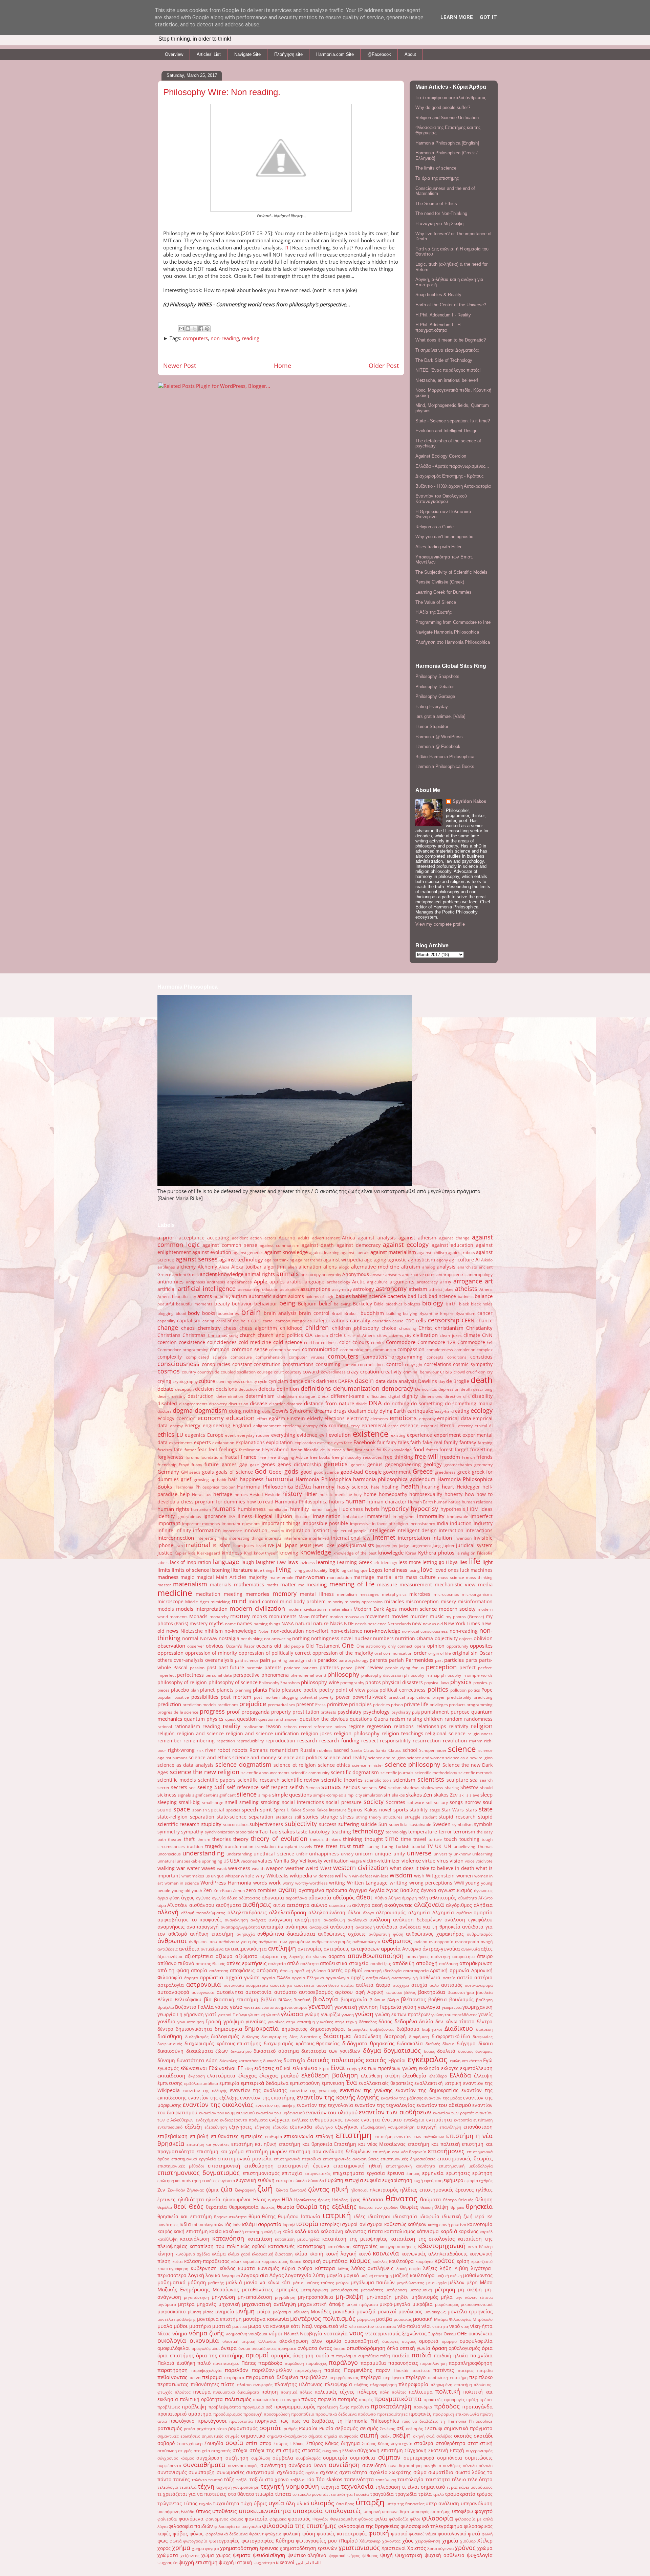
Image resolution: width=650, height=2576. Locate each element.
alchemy (186, 1267)
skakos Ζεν (446, 1795)
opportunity (457, 1646)
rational (165, 1727)
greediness (445, 1472)
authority (222, 1296)
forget (461, 1450)
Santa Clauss (388, 1750)
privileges (439, 1705)
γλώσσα (292, 2014)
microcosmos (446, 1594)
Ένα (351, 2083)
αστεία (449, 1978)
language (226, 1562)
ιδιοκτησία (405, 2217)
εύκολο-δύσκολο (309, 2181)
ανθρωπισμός (480, 1934)
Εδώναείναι (222, 2068)
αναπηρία (272, 1927)
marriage (364, 1577)
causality (360, 1320)
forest (446, 1450)
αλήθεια (483, 1905)
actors (270, 1238)
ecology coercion (177, 1418)
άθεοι (364, 1897)
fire (350, 1450)
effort (262, 1419)
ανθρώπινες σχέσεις (342, 1934)
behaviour (266, 1304)
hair (233, 1479)
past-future (231, 1668)
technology (368, 1831)
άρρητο (191, 1978)
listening (220, 1570)
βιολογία (325, 1999)
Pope (487, 1690)
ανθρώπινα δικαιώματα (286, 1934)
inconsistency (422, 1524)
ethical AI (484, 1426)
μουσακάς (403, 2319)
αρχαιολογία (337, 1978)
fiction (297, 1450)
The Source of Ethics (436, 204)
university (443, 1854)
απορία (199, 1970)
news (172, 1631)
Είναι (338, 2068)
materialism (190, 1584)
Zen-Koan (223, 1890)
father (190, 1450)
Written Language (367, 1883)
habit (222, 1480)
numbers (383, 1638)
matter (288, 1584)
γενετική (321, 2006)
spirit (266, 1809)
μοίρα (264, 2312)
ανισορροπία (441, 1942)
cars (256, 1321)
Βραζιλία (166, 2007)
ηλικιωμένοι (237, 2200)
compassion (411, 1349)
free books (320, 1457)
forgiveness (170, 1457)
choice (389, 1328)
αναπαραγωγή (203, 1927)
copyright (414, 1364)
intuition (442, 1538)
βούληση (484, 2000)
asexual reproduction (258, 1289)
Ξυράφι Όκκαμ (442, 2334)
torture (435, 1839)
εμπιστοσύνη (305, 2083)
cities (382, 1335)
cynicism (278, 1381)
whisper (232, 1876)
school (410, 1750)
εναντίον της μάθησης (402, 2098)
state (486, 1809)
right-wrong (181, 1750)
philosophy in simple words (467, 1675)
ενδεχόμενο (207, 2120)
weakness (239, 1868)
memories (257, 1594)
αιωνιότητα (340, 1905)
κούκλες (380, 2261)
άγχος (188, 1898)
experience (419, 1435)
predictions (228, 1705)
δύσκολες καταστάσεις (241, 2061)
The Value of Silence (436, 602)
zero (251, 1890)
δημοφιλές (358, 2029)
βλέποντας (413, 1999)
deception (184, 1389)
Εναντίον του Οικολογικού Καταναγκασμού (441, 499)
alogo (344, 1267)
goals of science (234, 1472)
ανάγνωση (280, 1920)
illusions (303, 1516)
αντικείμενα (212, 1949)
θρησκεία (479, 2206)
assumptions (315, 1289)
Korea (411, 1553)
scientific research (259, 1780)
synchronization (220, 1832)
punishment (435, 1712)
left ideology (385, 1562)
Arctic (359, 1282)
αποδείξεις (381, 1964)
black (464, 1304)
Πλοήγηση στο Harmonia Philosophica (453, 642)
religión (166, 1734)
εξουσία (280, 2127)
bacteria (397, 1296)
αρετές (335, 1970)
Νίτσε (164, 2334)
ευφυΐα (373, 2180)
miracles (394, 1601)
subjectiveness (266, 1824)
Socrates (396, 1802)
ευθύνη (266, 2180)
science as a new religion (469, 1758)
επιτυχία (292, 2173)
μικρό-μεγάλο (395, 2304)
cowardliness (333, 1372)
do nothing (397, 1404)
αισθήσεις (257, 1905)
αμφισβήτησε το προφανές (190, 1920)
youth (197, 1890)
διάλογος (251, 2037)
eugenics (195, 1435)
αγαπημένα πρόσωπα (323, 1890)
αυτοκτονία (258, 1992)
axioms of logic (320, 1296)
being (287, 1303)
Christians (169, 1335)
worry (288, 1883)
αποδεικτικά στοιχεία (344, 1963)
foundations (212, 1457)
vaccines (249, 1861)
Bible (379, 1304)
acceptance (192, 1238)
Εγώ (488, 2060)
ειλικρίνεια (305, 2068)
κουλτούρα (401, 2261)
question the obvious (324, 1719)
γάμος (222, 2007)
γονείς (485, 2014)
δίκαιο (485, 2044)
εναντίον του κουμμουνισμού (227, 2113)
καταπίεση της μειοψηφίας (355, 2239)
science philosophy (413, 1764)
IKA (232, 1516)
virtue (429, 1861)
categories (302, 1321)
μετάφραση (396, 2290)
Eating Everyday (432, 707)
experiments (181, 1443)
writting (398, 1883)
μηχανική (229, 2304)
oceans (264, 1646)
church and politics (280, 1335)
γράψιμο (234, 2021)
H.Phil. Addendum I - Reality (443, 315)
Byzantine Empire (437, 1313)
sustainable (420, 1824)
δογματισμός (402, 2050)
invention (463, 1538)
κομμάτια (251, 2261)
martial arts (390, 1577)
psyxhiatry (401, 1712)
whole (247, 1876)
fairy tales (397, 1443)
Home (283, 366)
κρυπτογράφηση (173, 2269)
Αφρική (375, 1992)
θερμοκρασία (244, 2207)
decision (204, 1389)
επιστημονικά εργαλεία (193, 2159)
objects (466, 1639)
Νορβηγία (311, 2334)
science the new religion (205, 1772)
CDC (410, 1321)
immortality (431, 1516)
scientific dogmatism (355, 1772)
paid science (247, 1660)
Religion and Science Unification (447, 118)
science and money (254, 1758)
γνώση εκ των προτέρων (403, 2014)
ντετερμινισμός (383, 2334)
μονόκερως (435, 2312)
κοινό (365, 2254)
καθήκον (417, 2224)
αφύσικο (394, 1992)
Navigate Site (247, 54)
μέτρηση (445, 2289)
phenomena (275, 1675)
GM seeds (191, 1472)
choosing (408, 1328)
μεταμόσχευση (344, 2290)
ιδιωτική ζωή (457, 2217)
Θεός (196, 2206)
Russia (308, 1750)
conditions (457, 1357)
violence (411, 1861)
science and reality (345, 1758)
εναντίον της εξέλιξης (213, 2098)
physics (461, 1682)
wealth (258, 1868)
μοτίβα (384, 2319)
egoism (277, 1418)
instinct (321, 1531)
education (240, 1418)
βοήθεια (438, 2000)
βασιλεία (484, 1992)
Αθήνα (381, 1898)
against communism (279, 1245)
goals (208, 1472)
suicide (369, 1824)
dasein (364, 1381)
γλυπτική (257, 2015)
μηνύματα (167, 2304)
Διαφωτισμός (170, 2044)
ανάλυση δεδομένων (417, 1920)
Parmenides (419, 1660)
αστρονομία (203, 1984)
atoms (205, 1296)
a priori (167, 1237)
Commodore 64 (475, 1342)
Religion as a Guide (435, 527)
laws (293, 1562)
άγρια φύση (168, 1898)
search (486, 1780)
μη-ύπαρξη (379, 2297)
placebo (180, 1690)
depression (449, 1389)
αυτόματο (285, 1992)
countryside (208, 1372)
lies (463, 1562)
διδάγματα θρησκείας (368, 2043)
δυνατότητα (190, 2061)
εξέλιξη (193, 2127)
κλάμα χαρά (239, 2254)
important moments (201, 1524)
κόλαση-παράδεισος (207, 2261)
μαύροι (342, 2283)
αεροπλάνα (296, 1898)
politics (438, 1689)
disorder (277, 1404)
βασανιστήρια (461, 1992)
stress (347, 1817)
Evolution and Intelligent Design (446, 431)
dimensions (431, 1396)
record (305, 1727)
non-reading (225, 338)
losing (414, 1570)
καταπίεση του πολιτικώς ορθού (228, 2246)
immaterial (378, 1516)
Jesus (306, 1545)
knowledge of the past (355, 1553)
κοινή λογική (341, 2253)
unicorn (364, 1854)
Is (214, 1545)
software (416, 1802)
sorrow (473, 1802)
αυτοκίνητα (230, 1992)
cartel (268, 1321)
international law (351, 1538)
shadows (411, 1788)
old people (294, 1646)
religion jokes (316, 1734)
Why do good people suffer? (443, 107)
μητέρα (186, 2304)
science (462, 1749)
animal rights (260, 1274)
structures (393, 1817)
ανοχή (487, 1942)
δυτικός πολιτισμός (335, 2060)
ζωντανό (298, 2190)
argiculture (377, 1282)
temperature (423, 1832)
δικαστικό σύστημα (276, 2051)
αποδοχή (427, 1963)
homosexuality (426, 1494)
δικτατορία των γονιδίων (331, 2051)
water (193, 1868)
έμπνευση (333, 2083)
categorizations (331, 1321)
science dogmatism (243, 1764)
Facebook (365, 1442)
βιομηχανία (354, 2000)
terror (445, 1832)
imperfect (482, 1516)
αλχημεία (419, 1913)
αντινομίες (310, 1949)
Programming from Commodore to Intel (453, 622)
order (420, 1653)
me (301, 1585)
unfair (302, 1854)
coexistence (192, 1342)
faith (416, 1442)
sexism (395, 1788)
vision (457, 1861)
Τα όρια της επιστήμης (437, 178)
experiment (447, 1435)
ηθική (340, 2189)
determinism (260, 1396)
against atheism (417, 1237)
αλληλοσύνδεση (327, 1913)
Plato (274, 1690)
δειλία (426, 2022)
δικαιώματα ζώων (207, 2051)
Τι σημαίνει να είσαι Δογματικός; (447, 350)
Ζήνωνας (195, 2190)
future (212, 1465)
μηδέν (402, 2297)
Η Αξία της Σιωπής (434, 612)
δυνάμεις (484, 2051)
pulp (416, 1712)
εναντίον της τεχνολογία (325, 2105)
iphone (165, 1545)
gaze (254, 1465)
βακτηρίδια (431, 1992)
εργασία (376, 2173)
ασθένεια (430, 1978)
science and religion (387, 1758)
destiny (179, 1396)
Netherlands (399, 1624)
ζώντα (282, 2190)
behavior (242, 1304)
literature (242, 1570)
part (439, 1660)
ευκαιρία (284, 2181)
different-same (348, 1396)
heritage (223, 1494)
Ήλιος (259, 2200)
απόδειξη (403, 1963)
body (194, 1313)
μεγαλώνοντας (410, 2283)
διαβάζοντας (382, 2029)
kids (192, 1553)
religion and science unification (262, 1734)
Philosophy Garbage (435, 696)
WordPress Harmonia (226, 1883)
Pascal (180, 1668)
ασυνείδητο (281, 1985)
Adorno (287, 1238)
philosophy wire (320, 1682)
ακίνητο (361, 1905)
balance (484, 1296)
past (211, 1667)
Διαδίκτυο (459, 2028)
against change (454, 1238)
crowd (459, 1372)
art (489, 1281)
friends (484, 1457)
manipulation (339, 1577)
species (233, 1810)
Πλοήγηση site (288, 54)
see (192, 1788)
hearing (431, 1487)
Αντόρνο (412, 1949)
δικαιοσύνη (170, 2051)
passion (197, 1668)
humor (317, 1509)
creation (370, 1371)
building (394, 1313)
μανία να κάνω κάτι (268, 2283)
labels (163, 1562)
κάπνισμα (428, 2231)
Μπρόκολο (483, 2319)
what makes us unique (203, 1876)
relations (404, 1726)
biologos (412, 1304)
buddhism (372, 1313)
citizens (396, 1335)
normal (190, 1638)
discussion (238, 1404)
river (210, 1750)
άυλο (434, 1985)
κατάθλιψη (167, 2239)
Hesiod (256, 1494)
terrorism (464, 1831)
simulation (373, 1795)
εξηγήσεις (241, 2127)
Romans (259, 1750)
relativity (458, 1726)
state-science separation (245, 1817)
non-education (287, 1631)
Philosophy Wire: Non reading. (222, 92)
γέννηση (368, 2007)
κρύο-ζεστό (482, 2261)
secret (163, 1788)
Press (320, 1705)
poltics (474, 1690)
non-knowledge (382, 1631)
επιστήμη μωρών (266, 2151)
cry (490, 1372)
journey (383, 1546)
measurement (416, 1584)
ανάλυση (380, 1919)
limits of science (190, 1570)
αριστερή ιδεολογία (383, 1971)
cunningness (228, 1381)
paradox (327, 1660)
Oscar (486, 1653)
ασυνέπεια (304, 1985)
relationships (431, 1726)
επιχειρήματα (348, 2173)
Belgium (307, 1304)
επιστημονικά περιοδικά (297, 2159)
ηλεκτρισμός (384, 2190)
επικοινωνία (299, 2136)
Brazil (337, 1313)
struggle (413, 1817)
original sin (465, 1653)
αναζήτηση (308, 1920)
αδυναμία (273, 1898)
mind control (263, 1602)
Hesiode (273, 1494)
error (393, 1426)
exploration (305, 1443)
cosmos (169, 1371)
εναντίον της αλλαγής (205, 2090)
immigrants (404, 1516)
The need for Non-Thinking (441, 213)
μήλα (447, 2297)
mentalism (347, 1594)
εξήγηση (262, 2127)
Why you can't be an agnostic (444, 537)
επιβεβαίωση (172, 2136)
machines (482, 1570)
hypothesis (453, 1509)
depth (466, 1389)
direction (453, 1396)
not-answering (278, 1639)
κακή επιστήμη (191, 2231)
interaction (451, 1531)
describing (483, 1389)
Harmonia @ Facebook (438, 746)
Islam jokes (243, 1546)
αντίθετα (189, 1948)
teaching (341, 1832)
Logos (376, 1570)
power (343, 1697)
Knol (248, 1553)
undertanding (239, 1854)
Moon (304, 1617)
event (230, 1435)
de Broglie (458, 1381)
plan (195, 1690)
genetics (336, 1464)
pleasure (292, 1690)
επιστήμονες (446, 2151)
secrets (179, 1787)
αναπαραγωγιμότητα (240, 1927)
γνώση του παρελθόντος (454, 2015)
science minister (368, 1765)
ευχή (418, 2181)
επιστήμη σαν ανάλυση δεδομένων (330, 2152)
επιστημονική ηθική (358, 2166)
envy (355, 1426)
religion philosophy (357, 1733)
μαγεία (334, 2275)
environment (334, 1426)
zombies (267, 1890)
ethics (166, 1434)
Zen (208, 1890)
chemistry (209, 1328)
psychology (376, 1712)
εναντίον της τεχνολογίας (385, 2105)
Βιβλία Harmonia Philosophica (445, 757)
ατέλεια (365, 1985)
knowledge (316, 1552)
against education (453, 1245)
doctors (165, 1411)
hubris (337, 1502)
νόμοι (276, 2333)
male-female (281, 1577)
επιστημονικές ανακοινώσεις (351, 2159)
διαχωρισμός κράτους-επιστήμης (223, 2044)
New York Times (462, 1624)
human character (387, 1502)
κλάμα (219, 2254)
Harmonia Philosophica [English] (447, 143)
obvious (215, 1646)
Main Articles (231, 1577)
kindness (232, 1553)
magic (187, 1577)
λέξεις (430, 2268)
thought (374, 1839)
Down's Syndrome (292, 1411)
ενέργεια (279, 2119)
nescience (377, 1624)
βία (208, 1999)
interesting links (212, 1538)
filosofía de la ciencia (324, 1450)
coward (311, 1372)
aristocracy (427, 1282)
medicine (175, 1593)
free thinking (398, 1457)
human (355, 1501)
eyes (339, 1443)
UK (438, 1846)
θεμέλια (165, 2207)
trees (332, 1846)
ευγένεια (227, 2181)
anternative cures (419, 1274)
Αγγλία (377, 1890)
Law (281, 1562)
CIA (309, 1335)
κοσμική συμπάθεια (325, 2261)
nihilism (214, 1631)
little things (264, 1570)
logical (347, 1570)
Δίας (294, 2037)
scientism (404, 1780)
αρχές (357, 1978)
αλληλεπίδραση (288, 1912)
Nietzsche (192, 1631)
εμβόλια (192, 2083)
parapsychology (353, 1660)
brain (251, 1312)
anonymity (331, 1274)
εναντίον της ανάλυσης (258, 2090)
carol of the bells (233, 1321)
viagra (356, 1861)
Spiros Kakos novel (370, 1810)
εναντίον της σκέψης (276, 2105)
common (220, 1349)
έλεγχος (247, 2075)
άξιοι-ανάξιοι (170, 1956)
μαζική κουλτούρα (414, 2275)
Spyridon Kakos (469, 801)
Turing (387, 1846)
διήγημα (466, 2044)
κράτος (445, 2261)
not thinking (252, 1639)
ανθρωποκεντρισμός (331, 1942)
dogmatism (211, 1410)
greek (464, 1472)
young (472, 1883)
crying (164, 1381)
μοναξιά (366, 2311)
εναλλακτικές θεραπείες (386, 2083)
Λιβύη (461, 2268)
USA (235, 1861)
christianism (449, 1328)
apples (277, 1282)
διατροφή (395, 2036)
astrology (363, 1289)
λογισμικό (231, 2276)
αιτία (279, 1905)
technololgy (396, 1832)
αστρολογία (171, 1985)
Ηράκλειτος (305, 2200)
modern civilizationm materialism (320, 1609)
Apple (261, 1281)
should (486, 1788)
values (265, 1861)
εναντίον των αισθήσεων (395, 2112)
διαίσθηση (170, 2036)
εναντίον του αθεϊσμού (444, 2105)
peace (347, 1668)
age (368, 1260)
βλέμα (393, 2000)
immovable (458, 1516)
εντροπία (463, 2120)
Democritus (426, 1389)
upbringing (212, 1861)
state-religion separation (186, 1817)
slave (474, 1795)
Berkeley (362, 1304)
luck (465, 1570)
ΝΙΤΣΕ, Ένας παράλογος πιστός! (448, 370)
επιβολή (199, 2136)
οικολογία (172, 2340)
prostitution (306, 1712)
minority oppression (364, 1602)
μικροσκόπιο (171, 2312)
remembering (199, 1741)
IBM (474, 1509)
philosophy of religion (182, 1682)
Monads (198, 1616)
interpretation (414, 1538)
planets (225, 1690)
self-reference (243, 1787)
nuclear (363, 1638)
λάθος (343, 2269)
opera (420, 1646)
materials (221, 1585)
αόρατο (337, 1956)
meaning (317, 1584)
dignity (410, 1396)
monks (260, 1616)
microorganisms (477, 1594)
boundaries (228, 1313)
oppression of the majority (343, 1653)
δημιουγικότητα (194, 2029)
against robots (461, 1252)
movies (400, 1616)
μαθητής (216, 2283)
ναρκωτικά (326, 2326)
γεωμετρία (452, 2007)
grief (186, 1479)
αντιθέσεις (168, 1949)
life (474, 1561)
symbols (483, 1824)
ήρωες (324, 2200)
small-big (189, 1802)
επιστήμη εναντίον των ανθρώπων (409, 2137)
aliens (330, 1267)
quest (230, 1719)
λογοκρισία (254, 2275)
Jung (437, 1546)
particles (454, 1660)
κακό (228, 2231)
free (262, 1457)
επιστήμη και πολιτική (434, 2144)
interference (295, 1538)
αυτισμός (452, 1985)
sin (387, 1795)
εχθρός (486, 2181)
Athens (486, 1289)
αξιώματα (246, 1956)
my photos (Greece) (465, 1617)
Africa (349, 1238)
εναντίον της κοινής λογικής (338, 2097)
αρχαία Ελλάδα (276, 1978)
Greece (423, 1471)
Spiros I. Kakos (288, 1810)
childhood (291, 1328)
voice (470, 1861)
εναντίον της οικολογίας (218, 2105)
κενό (473, 2247)
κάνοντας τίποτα (364, 2231)
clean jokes (451, 1335)
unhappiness (324, 1854)
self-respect (274, 1787)
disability (482, 1396)
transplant (288, 1846)
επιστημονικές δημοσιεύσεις (408, 2159)
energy (192, 1425)
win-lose (381, 1876)
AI (478, 1259)
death (482, 1380)
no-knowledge (240, 1631)
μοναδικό (344, 2312)
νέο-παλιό (409, 2326)
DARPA (346, 1381)
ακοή (377, 1905)
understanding (203, 1853)
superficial (399, 1824)
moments (179, 1617)
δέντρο (165, 2029)
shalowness (432, 1788)
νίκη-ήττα (481, 2326)
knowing (289, 1553)
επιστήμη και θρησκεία (305, 2144)
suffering (349, 1824)
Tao (263, 1832)
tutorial (418, 1846)
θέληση (484, 2199)
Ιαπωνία (311, 2216)
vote (489, 1861)
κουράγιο (424, 2261)
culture (207, 1381)
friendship (167, 1465)
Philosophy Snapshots (437, 676)
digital (394, 1396)
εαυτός (376, 2060)
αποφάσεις (242, 1970)
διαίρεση (484, 2029)
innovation (255, 1531)
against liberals (355, 1252)
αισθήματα (229, 1905)
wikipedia (301, 1875)
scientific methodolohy (436, 1773)
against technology (241, 1259)
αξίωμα (224, 1956)
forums (192, 1457)
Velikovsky (311, 1861)
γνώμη (312, 2014)
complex (485, 1350)
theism (204, 1839)
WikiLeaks (277, 1876)
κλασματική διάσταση (272, 2254)
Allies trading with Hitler (438, 547)
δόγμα (372, 2050)
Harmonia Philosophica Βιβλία (274, 1487)
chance (484, 1321)
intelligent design (417, 1531)
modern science (418, 1609)
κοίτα (177, 2261)
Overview (174, 54)
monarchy (219, 1617)
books (209, 1313)
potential (309, 1697)
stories (311, 1817)
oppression (170, 1653)
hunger (331, 1509)
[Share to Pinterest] (207, 329)
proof (233, 1712)
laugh (248, 1562)
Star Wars (453, 1810)
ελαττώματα (221, 2076)
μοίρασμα (282, 2312)
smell (231, 1802)
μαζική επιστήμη (376, 2276)
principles (360, 1704)
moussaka (354, 1617)
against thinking (279, 1260)
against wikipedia (343, 1260)
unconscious (169, 1854)
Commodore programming (183, 1350)
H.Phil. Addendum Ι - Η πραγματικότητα (438, 327)
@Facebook (379, 54)
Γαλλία (206, 2007)
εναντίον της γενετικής (313, 2090)
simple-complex (328, 1795)
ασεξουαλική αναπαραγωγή (392, 1978)
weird (312, 1868)
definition (288, 1389)
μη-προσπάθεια (316, 2297)
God (261, 1471)
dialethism (287, 1396)
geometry (483, 1465)
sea (474, 1780)
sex (382, 1787)
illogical (264, 1516)
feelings (228, 1449)
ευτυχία (354, 2180)
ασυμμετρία (257, 1985)
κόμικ (236, 2261)
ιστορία (307, 2224)
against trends (309, 1260)
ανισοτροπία (467, 1942)
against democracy (359, 1245)
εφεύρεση (433, 2181)
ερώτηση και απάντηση (179, 2181)
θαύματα (430, 2199)
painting (279, 1660)
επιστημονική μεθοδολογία (466, 2166)
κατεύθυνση (339, 2247)
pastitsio (254, 1668)
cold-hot (312, 1342)
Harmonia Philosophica (323, 1479)
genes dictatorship (299, 1465)
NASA (288, 1624)
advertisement (326, 1238)
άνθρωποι (172, 1941)
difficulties (377, 1396)
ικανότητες (168, 2225)
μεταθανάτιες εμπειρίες (270, 2290)
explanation (223, 1443)
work (275, 1883)
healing (390, 1487)
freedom (450, 1457)
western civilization (361, 1868)
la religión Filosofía (475, 1553)
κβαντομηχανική (442, 2246)
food (419, 1449)
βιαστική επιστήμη (236, 2000)
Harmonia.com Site (335, 54)
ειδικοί (283, 2068)
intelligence (382, 1530)
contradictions (371, 1364)
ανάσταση (342, 1927)
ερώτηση (482, 2173)
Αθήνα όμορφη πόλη (408, 1898)
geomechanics (458, 1465)
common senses (285, 1350)
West (326, 1868)
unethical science (274, 1854)
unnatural (167, 1861)
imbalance (353, 1516)
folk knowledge (397, 1450)
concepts (435, 1357)
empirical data (454, 1418)
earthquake (420, 1411)
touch (451, 1839)
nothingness (325, 1638)
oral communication (393, 1653)
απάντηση (440, 1956)
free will (426, 1456)
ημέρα (274, 2200)
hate (375, 1487)
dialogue (307, 1396)
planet (207, 1690)
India (442, 1523)
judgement (421, 1546)
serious (352, 1787)
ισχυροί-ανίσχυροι (362, 2224)
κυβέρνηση (204, 2268)
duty (373, 1411)
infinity (183, 1531)
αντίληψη (282, 1948)
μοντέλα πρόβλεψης (177, 2319)
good (306, 1472)
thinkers (333, 1839)
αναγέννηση (236, 1920)
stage (435, 1810)
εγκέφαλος (428, 2059)
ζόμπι (212, 2190)
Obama (425, 1638)
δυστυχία (294, 2060)
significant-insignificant (214, 1795)
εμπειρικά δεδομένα (265, 2083)
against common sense (230, 1245)
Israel (261, 1546)
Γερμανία (390, 2007)
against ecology (406, 1245)
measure (387, 1585)
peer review (369, 1667)
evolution (340, 1435)
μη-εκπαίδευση (255, 2297)
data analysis (402, 1381)
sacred (341, 1750)
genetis (358, 1465)
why (260, 1876)
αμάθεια (464, 1913)
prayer (439, 1697)
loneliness (396, 1570)
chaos (188, 1328)
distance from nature (329, 1403)
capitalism (189, 1321)
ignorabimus (189, 1516)
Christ (425, 1328)
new (417, 1624)
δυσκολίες (273, 2061)
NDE (349, 1624)
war (181, 1868)
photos (373, 1682)
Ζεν (161, 2190)
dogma (183, 1410)
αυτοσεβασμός (316, 1992)
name (231, 1624)
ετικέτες (210, 2181)
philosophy (343, 1674)
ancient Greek (186, 1274)
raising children (425, 1719)
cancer (485, 1313)
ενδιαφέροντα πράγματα (244, 2120)
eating (462, 1411)
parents (378, 1660)
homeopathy (393, 1494)
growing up (204, 1480)
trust (345, 1846)
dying (386, 1411)
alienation (310, 1267)
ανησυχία (246, 1934)
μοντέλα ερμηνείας (470, 2311)
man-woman (310, 1577)
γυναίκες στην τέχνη (337, 2022)
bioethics (394, 1304)
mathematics (249, 1584)
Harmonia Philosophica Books (445, 766)
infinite (165, 1531)
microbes (420, 1594)
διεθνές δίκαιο (440, 2044)
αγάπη (287, 1890)
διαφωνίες (483, 2037)
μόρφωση (366, 2319)
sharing (452, 1788)
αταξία (347, 1985)
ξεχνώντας (414, 2334)
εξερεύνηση (216, 2127)
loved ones (447, 1570)
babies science (369, 1296)
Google (373, 1472)
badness (466, 1296)
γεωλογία (429, 2007)
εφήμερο (453, 2180)
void (480, 1861)
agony (442, 1260)
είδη (249, 2068)
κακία (215, 2231)
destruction (201, 1396)
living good (303, 1570)
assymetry (342, 1289)
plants (260, 1690)
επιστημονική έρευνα (304, 2166)
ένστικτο (392, 2120)
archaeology (338, 1282)
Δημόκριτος (295, 2029)
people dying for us (405, 1668)
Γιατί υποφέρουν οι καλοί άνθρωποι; (451, 98)
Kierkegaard (209, 1553)
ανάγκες (258, 1920)
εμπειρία (229, 2083)
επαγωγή (427, 2127)
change (168, 1327)
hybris (372, 1509)
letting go (433, 1562)
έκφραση (197, 2076)
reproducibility (250, 1741)
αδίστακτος (249, 1898)
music (437, 1616)
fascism (165, 1450)
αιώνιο (319, 1905)
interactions (479, 1531)
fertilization (250, 1450)
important (169, 1523)
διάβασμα (408, 2029)
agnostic (397, 1260)
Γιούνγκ (240, 2015)
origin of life (440, 1653)
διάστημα (337, 2036)
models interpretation (202, 1609)
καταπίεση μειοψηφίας (297, 2239)
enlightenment (267, 1426)
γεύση (409, 2007)
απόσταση (219, 1971)
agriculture (461, 1260)
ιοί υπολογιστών (208, 2225)
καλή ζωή (272, 2232)
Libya (452, 1562)
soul (488, 1802)
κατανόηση (228, 2238)
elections (334, 1418)
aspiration (289, 1289)
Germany (168, 1472)
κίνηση (165, 2254)
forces (432, 1450)
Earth (400, 1411)
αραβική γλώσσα (310, 1971)
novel (347, 1638)
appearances (240, 1282)
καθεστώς (395, 2224)
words (260, 1883)
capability (166, 1321)
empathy (427, 1419)
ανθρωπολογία (366, 1942)
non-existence (346, 1631)
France (248, 1457)
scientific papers (217, 1780)
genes (268, 1464)
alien (292, 1267)
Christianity (479, 1328)
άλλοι (354, 1913)
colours (361, 1342)
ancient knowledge (222, 1274)
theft (189, 1839)
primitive (337, 1704)
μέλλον (456, 2283)
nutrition (405, 1638)
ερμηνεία (433, 2173)
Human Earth (420, 1502)
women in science (182, 1883)
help (185, 1494)
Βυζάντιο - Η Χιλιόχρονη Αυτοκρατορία (453, 486)
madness (168, 1577)
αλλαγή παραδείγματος (203, 1913)
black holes (482, 1304)
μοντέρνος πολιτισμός (323, 2318)
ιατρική (337, 2215)
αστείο (465, 1978)
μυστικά (222, 2326)
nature (321, 1623)
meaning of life (352, 1584)
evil (323, 1435)
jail (279, 1545)
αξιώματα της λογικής (282, 1956)
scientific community (310, 1773)
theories (222, 1839)
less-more (410, 1562)
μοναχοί (387, 2312)
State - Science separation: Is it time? (453, 421)
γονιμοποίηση (191, 2022)
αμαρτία (483, 1913)
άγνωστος (483, 1890)
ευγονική (246, 2180)
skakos (398, 1795)
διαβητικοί (432, 2029)
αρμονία (459, 1970)
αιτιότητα (298, 1905)
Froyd (184, 1465)
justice (165, 1553)
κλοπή (316, 2254)
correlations (438, 1364)
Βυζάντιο (186, 2007)
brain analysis (280, 1313)
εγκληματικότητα (466, 2061)
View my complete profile (440, 924)
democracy (397, 1388)
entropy (310, 1426)
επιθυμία (274, 2137)
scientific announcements (266, 1773)
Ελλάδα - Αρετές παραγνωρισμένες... (452, 466)
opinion (436, 1646)
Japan (291, 1545)
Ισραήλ (289, 2225)
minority (335, 1602)
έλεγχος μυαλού (279, 2075)
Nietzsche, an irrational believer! (447, 380)
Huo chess (351, 1509)
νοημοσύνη (236, 2334)
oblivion (483, 1638)
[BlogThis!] (188, 329)
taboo (241, 1832)
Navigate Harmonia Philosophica (447, 632)
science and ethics (210, 1758)
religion (482, 1726)
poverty (326, 1697)
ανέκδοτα (387, 1927)
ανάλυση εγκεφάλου (469, 1920)
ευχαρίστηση (397, 2180)
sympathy (192, 1832)
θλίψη (441, 2207)
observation (171, 1646)
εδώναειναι (194, 2068)
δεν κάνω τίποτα (455, 2022)
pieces (164, 1690)
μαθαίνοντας (478, 2275)
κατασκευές (281, 2246)
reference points (330, 1727)
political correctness (403, 1690)
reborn (290, 1727)
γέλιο (236, 2007)
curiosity (249, 1381)
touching (469, 1839)
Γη (180, 2014)
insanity (277, 1531)
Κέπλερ (486, 2247)
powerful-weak (369, 1697)
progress (212, 1711)
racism (397, 1719)
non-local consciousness (425, 1631)
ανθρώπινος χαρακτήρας (435, 1934)
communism (384, 1350)
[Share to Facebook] (201, 329)
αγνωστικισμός (455, 1890)
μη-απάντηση (196, 2297)
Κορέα (296, 2261)
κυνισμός (268, 2268)
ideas (486, 1509)
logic (334, 1570)
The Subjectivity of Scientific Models (451, 572)
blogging (166, 1313)
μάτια (298, 2283)
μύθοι (181, 2326)
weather (295, 1868)
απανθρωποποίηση (376, 1956)
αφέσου (344, 1992)
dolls (266, 1411)
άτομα (383, 1985)
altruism (411, 1267)
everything (283, 1435)
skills (464, 1795)
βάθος (410, 1992)
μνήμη (245, 2311)
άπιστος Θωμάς (210, 1964)
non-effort (317, 1631)
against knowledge (286, 1252)
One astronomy (371, 1646)
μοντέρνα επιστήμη (219, 2319)
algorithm (275, 1267)
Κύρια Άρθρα (297, 2268)
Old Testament (323, 1646)
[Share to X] (194, 329)
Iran (179, 1546)
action (256, 1238)
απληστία (277, 1964)
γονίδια (166, 2021)
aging (380, 1260)
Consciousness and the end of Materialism (445, 191)
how (470, 1494)
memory (285, 1593)
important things (281, 1523)
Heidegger (468, 1487)
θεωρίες (409, 2207)
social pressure (344, 1802)
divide (361, 1404)
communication (320, 1349)
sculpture (457, 1780)
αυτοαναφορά (173, 1992)
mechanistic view (455, 1584)
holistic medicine (336, 1494)
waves (208, 1868)
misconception (422, 1602)
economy (211, 1418)
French (469, 1457)
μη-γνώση (223, 2297)
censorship (444, 1320)
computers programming (393, 1357)
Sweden (442, 1824)
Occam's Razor (240, 1646)
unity (399, 1854)
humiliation (278, 1509)
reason (273, 1726)
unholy (347, 1854)
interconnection (176, 1538)
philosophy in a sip (422, 1675)
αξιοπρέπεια (199, 1956)
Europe (215, 1435)
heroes (241, 1494)
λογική (196, 2275)
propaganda (255, 1712)
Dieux (323, 1396)
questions (361, 1719)
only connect (400, 1646)
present (305, 1704)
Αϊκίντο (485, 1898)
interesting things (246, 1538)
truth (359, 1846)
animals (288, 1274)
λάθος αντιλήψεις (372, 2268)
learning (326, 1562)
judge (404, 1546)
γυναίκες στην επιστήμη (291, 2022)
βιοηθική (302, 2000)
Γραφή (213, 2021)
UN (448, 1846)
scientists (431, 1779)
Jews (318, 1545)
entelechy (292, 1426)
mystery (199, 1624)
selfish (297, 1787)
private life (416, 1704)
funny (197, 1465)
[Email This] (181, 329)
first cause (365, 1450)
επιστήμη (354, 2135)
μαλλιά (234, 2283)
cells (421, 1320)
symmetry (169, 1832)
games (229, 1465)
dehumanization (356, 1388)
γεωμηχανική (478, 2007)
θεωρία (286, 2207)
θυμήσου (288, 2217)
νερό (454, 2326)
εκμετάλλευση (476, 2068)
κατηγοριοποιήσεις (398, 2247)
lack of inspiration (191, 1562)
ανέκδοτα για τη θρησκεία (430, 1927)
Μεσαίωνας (226, 2290)
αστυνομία (234, 1985)
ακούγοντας (398, 1905)
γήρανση (194, 2014)
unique (383, 1854)
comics (378, 1342)
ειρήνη (353, 2068)
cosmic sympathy (473, 1364)
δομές (429, 2051)
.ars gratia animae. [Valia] (440, 716)
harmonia (279, 1479)
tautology (319, 1832)
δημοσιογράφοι (328, 2029)
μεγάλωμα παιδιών (373, 2283)
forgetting (481, 1450)
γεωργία (167, 2014)
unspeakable (189, 1861)
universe (419, 1853)
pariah (396, 1660)
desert (164, 1396)
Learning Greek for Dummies (443, 592)
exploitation (279, 1443)
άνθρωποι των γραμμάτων (284, 1942)
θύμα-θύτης (262, 2217)
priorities (382, 1705)
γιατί (211, 2014)
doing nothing (245, 1411)
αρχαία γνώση (243, 1977)
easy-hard (444, 1411)
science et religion (295, 1765)
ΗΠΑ (287, 2199)
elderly (315, 1418)
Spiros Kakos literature (325, 1810)
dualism (357, 1411)
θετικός (268, 2207)
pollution (458, 1690)
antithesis (216, 1282)
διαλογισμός (225, 2036)
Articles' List (209, 54)
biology (433, 1303)
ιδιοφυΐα (429, 2217)
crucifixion (476, 1372)
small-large (213, 1802)
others (165, 1660)
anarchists (467, 1267)
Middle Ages (197, 1602)
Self (220, 1787)
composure (241, 1357)
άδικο (232, 1898)
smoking (270, 1802)
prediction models (199, 1705)
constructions (298, 1364)
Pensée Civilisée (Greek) (440, 582)
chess (230, 1328)
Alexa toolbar (246, 1267)
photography (352, 1683)
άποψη (286, 1971)
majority (258, 1577)
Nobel (264, 1631)
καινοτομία (480, 2224)
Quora (381, 1719)
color (345, 1342)
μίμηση (194, 2312)
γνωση (348, 2015)
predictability (459, 1697)
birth (451, 1304)
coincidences (222, 1342)
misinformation (475, 1602)
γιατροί (225, 2015)
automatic (260, 1296)
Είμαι (324, 2068)
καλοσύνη (332, 2231)
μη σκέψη (470, 2290)
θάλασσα (373, 2200)
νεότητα (440, 2326)
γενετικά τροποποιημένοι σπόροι (276, 2007)
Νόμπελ (291, 2334)
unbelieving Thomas (473, 1846)
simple (265, 1795)
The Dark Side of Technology (444, 360)
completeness (440, 1350)
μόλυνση (301, 2312)
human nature (447, 1502)
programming (480, 1705)
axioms (296, 1296)
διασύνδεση (368, 2036)
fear (202, 1449)
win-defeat (362, 1876)
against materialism (393, 1252)
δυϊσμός (466, 2051)
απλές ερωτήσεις (246, 1963)
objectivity (446, 1638)
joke (330, 1545)
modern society (457, 1609)
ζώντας (319, 2189)
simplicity (353, 1795)
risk (200, 1750)
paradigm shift (302, 1660)
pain (265, 1660)
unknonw (462, 1854)
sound (165, 1810)
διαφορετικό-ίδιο (451, 2036)
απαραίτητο (463, 1956)
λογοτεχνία (298, 2275)
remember (169, 1741)
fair (381, 1443)
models (166, 1609)
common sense (250, 1349)
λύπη (319, 2275)
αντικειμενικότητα (246, 1949)
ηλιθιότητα (191, 2199)
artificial (167, 1289)
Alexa (224, 1267)
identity (166, 1516)
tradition (195, 1846)
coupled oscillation (238, 1372)
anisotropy (311, 1274)
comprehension (270, 1357)
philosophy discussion (382, 1675)
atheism (418, 1289)
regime (356, 1726)
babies (343, 1296)
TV (430, 1846)
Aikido (487, 1260)
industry (483, 1523)
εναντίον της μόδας (443, 2098)
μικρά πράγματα (362, 2304)
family (451, 1443)
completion (465, 1350)
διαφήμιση (419, 2037)
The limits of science (436, 168)
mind (239, 1601)
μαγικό (351, 2275)
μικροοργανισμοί (477, 2304)
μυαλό (165, 2326)
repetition (226, 1741)
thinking (352, 1839)
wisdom (401, 1875)
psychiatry (350, 1712)
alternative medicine (375, 1267)
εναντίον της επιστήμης (268, 2098)
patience (292, 1668)
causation (382, 1321)
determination (230, 1396)
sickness (167, 1795)
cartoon (283, 1321)
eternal (448, 1425)
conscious (481, 1357)
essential (429, 1426)
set (365, 1788)
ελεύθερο (438, 2076)
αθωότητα (468, 1898)
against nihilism (432, 1252)
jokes (342, 1545)
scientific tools (378, 1780)
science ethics (334, 1765)
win (348, 1876)
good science (327, 1472)
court (279, 1372)
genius (375, 1465)
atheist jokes (441, 1289)
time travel (414, 1839)
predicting (483, 1697)
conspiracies (216, 1364)
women (465, 1876)
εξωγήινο (324, 2127)
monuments (283, 1616)
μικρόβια (422, 2304)
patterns (329, 1668)
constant (242, 1364)
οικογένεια (481, 2334)
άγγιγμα (358, 1890)
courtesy (293, 1372)
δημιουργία (228, 2029)
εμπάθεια (209, 2083)
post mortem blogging (276, 1697)
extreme (325, 1443)
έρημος (413, 2173)
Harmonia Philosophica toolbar (205, 1487)
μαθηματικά (171, 2282)
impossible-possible (325, 1523)
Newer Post (180, 366)
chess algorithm (258, 1328)
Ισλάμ (248, 2224)
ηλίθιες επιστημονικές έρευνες (437, 2189)
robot (224, 1750)
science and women (426, 1758)
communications (356, 1350)
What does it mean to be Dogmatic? (451, 340)
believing (342, 1304)
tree (319, 1846)
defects (267, 1389)
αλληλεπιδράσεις (247, 1913)
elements (379, 1419)
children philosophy (355, 1328)
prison (397, 1705)
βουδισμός (461, 2000)
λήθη (446, 2268)
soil (429, 1802)
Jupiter (449, 1546)
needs (361, 1624)
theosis (317, 1839)
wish (419, 1876)
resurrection (427, 1741)
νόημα (180, 2333)
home (370, 1494)
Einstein (296, 1418)
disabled (167, 1404)
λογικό (213, 2275)
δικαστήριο (241, 2051)
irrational (197, 1545)
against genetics (248, 1252)
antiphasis (196, 1282)
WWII (459, 1883)
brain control (314, 1313)
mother (319, 1616)
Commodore (401, 1342)
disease (258, 1403)
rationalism (187, 1726)
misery (448, 1602)
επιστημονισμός (261, 2173)
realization (253, 1727)
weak (222, 1868)
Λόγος (277, 2275)
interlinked (319, 1538)
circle (336, 1335)
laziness (307, 1562)
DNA (375, 1403)
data (381, 1381)
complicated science (206, 1357)
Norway (209, 1638)
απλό (293, 1963)
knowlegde (391, 1553)
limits (164, 1570)
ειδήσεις (264, 2068)
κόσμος (360, 2261)
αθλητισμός (443, 1898)
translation (265, 1846)
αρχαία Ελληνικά (308, 1978)
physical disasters (403, 1682)
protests (328, 1712)
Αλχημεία (443, 1913)
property (281, 1712)
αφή (360, 1992)
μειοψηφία (436, 2283)
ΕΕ (240, 2068)
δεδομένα (406, 2021)
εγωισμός (168, 2068)
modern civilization (257, 1608)
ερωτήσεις (458, 2173)
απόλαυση (449, 1964)
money (240, 1616)
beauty (222, 1304)
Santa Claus (363, 1750)
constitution (267, 1364)
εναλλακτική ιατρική (438, 2083)
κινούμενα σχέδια (192, 2254)
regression (379, 1726)
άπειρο (485, 1956)
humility (299, 1509)
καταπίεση (260, 2239)
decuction (248, 1389)
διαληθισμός (197, 2037)
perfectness (190, 1675)
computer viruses (307, 1357)
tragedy (214, 1846)
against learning (324, 1252)
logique (361, 1570)
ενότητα (371, 2120)
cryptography (185, 1381)
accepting (218, 1238)
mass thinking (479, 1577)
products (457, 1705)
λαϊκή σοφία (408, 2269)
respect (370, 1741)
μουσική (423, 2319)
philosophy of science (233, 1682)
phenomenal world (308, 1675)
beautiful (166, 1304)
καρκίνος (468, 2231)
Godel (276, 1472)
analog (429, 1267)
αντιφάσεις (337, 1949)
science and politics (300, 1758)
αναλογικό (357, 1920)
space (182, 1809)
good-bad (352, 1472)
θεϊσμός (466, 2200)
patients (310, 1668)
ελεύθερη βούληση (330, 2075)
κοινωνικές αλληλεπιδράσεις (435, 2254)
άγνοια (429, 1890)
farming (485, 1443)
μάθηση (197, 2282)
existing (398, 1435)
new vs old (433, 1624)
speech (250, 1809)
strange (329, 1817)
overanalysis (219, 1660)
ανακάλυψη (334, 1920)
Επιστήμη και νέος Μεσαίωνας (370, 2144)
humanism (201, 1509)
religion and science (200, 1734)
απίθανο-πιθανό (176, 1963)
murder (419, 1616)
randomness (478, 1719)
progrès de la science (178, 1712)
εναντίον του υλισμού (332, 2112)
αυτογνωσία (203, 1992)
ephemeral (374, 1426)
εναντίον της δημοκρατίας (427, 2090)
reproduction (280, 1741)
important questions (241, 1524)
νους (356, 2333)
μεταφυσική (421, 2290)
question (247, 1719)
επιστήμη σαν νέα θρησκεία (399, 2152)
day (442, 1381)
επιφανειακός (318, 2173)
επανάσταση (478, 2127)
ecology (482, 1410)
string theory (369, 1817)
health (410, 1486)
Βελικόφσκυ (188, 2000)
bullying (410, 1313)
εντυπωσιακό (170, 2127)
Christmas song (223, 1335)
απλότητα (309, 1964)
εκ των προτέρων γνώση (389, 2068)
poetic (310, 1690)
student (430, 1817)
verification (336, 1861)
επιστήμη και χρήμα (220, 2152)
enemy (176, 1426)
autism (239, 1296)
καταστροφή (311, 2246)
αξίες (487, 1949)
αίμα (162, 1905)
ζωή (265, 2188)
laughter (266, 1562)
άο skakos (316, 1956)
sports (401, 1809)
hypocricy (395, 1509)
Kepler (180, 1553)
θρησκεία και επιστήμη (185, 2217)
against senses (197, 1259)
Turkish (402, 1846)
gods (291, 1471)
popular (165, 1697)
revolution (455, 1740)
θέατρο (450, 2200)
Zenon (239, 1890)
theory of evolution (279, 1839)
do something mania (469, 1404)
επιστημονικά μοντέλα (245, 2158)
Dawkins (428, 1381)
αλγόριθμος (459, 1905)
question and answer (278, 1719)
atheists (466, 1289)
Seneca (313, 1788)
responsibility (395, 1741)
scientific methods (476, 1773)
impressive (360, 1524)
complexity (170, 1357)
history (292, 1494)
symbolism (462, 1824)
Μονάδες (321, 2312)
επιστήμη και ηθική (254, 2144)
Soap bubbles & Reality (438, 295)
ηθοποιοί (359, 2190)
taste (302, 1832)
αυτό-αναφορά (479, 1985)
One (348, 1645)
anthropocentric (451, 1274)
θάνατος (402, 2198)
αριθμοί (353, 1970)
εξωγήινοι (346, 2127)
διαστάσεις (311, 2037)
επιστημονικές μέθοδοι (181, 2166)
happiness (252, 1479)
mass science (451, 1577)
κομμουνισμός (275, 2261)
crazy (353, 1372)
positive (182, 1697)
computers (195, 338)
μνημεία (225, 2312)
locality (321, 1570)
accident (240, 1238)
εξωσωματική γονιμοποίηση (387, 2127)
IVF (271, 1545)
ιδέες (360, 2217)
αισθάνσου (202, 1905)
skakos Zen (419, 1795)
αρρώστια (211, 1977)
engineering (216, 1426)
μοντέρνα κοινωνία (266, 2319)
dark (310, 1381)
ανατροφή (365, 1927)
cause (398, 1321)
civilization (425, 1335)
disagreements (193, 1404)
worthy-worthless (311, 1883)
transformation (239, 1846)
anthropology (480, 1274)
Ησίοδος (340, 2200)
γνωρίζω (331, 2014)
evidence (307, 1435)
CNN (487, 1335)
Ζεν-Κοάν (176, 2190)
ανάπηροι (296, 1927)
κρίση (463, 2261)
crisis (446, 1372)
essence (409, 1426)
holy (358, 1494)
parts (471, 1660)
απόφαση (267, 1970)
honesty (453, 1494)
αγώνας (203, 1898)
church (248, 1335)
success (328, 1824)
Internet (384, 1537)
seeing (205, 1787)
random (453, 1719)
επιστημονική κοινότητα (410, 2166)
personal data (219, 1675)
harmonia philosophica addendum (394, 1479)
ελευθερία (414, 2075)
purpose (460, 1712)
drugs (340, 1411)
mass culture (421, 1577)
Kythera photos (436, 1553)
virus (443, 1861)
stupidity (211, 1824)
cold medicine (255, 1342)
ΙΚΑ (490, 2217)
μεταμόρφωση (315, 2290)
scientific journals (397, 1773)
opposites (481, 1646)
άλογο (369, 1913)
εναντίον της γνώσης (366, 2090)
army (446, 1282)
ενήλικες (300, 2120)
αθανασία (320, 1897)
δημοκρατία (262, 2028)
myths (216, 1623)
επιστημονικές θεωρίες (465, 2158)
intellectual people (349, 1531)
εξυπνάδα (301, 2127)
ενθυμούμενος (326, 2120)
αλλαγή (168, 1912)
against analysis (377, 1238)
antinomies (170, 1281)
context (350, 1364)
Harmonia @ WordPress (439, 737)
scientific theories (342, 1780)
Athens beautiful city (177, 1296)
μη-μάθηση (285, 2297)
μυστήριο (200, 2326)
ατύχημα (401, 1985)
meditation (208, 1594)
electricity (358, 1418)
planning (243, 1690)
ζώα (226, 2189)
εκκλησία (429, 2068)
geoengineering (403, 1465)
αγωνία (219, 1898)
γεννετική (346, 2007)
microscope (170, 1602)
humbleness (252, 1509)
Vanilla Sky (286, 1861)
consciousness (178, 1364)
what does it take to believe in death (432, 1868)
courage (265, 1372)
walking (166, 1868)
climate (472, 1335)
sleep (486, 1795)
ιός (228, 2224)
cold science (288, 1342)
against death (318, 1245)
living (283, 1569)
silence (247, 1794)
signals (184, 1795)
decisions (226, 1389)
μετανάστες (372, 2290)
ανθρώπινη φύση (386, 1934)
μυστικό (240, 2326)
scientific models (177, 1780)
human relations (477, 1502)
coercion (167, 1342)
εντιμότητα (439, 2120)
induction (461, 1523)
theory (241, 1839)
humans (224, 1509)
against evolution (212, 1252)
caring (208, 1321)
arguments (402, 1282)
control (395, 1364)
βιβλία (268, 2000)
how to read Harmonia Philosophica (287, 1502)
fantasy (468, 1442)
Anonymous (356, 1274)
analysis (446, 1267)
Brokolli (351, 1313)
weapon (275, 1868)
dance (296, 1381)
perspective (246, 1675)
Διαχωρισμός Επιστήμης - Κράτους (449, 476)
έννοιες (352, 2120)
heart (448, 1487)
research (307, 1740)
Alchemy (207, 1267)
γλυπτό (273, 2015)
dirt (466, 1396)
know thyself (266, 1553)
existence (371, 1434)
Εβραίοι (397, 2061)
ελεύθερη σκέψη (380, 2076)
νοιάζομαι (258, 2334)
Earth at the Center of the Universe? (451, 305)
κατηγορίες (365, 2246)
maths (272, 1585)
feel (213, 1450)
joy (394, 1546)
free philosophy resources (357, 1457)
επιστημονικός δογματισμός (199, 2173)
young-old (181, 1890)
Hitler (311, 1494)
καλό (288, 2231)
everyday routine (254, 1435)
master (164, 1585)
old (278, 1646)
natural (304, 1624)
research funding (339, 1740)
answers (393, 1274)
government (397, 1472)
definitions (316, 1388)
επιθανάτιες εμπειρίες (237, 2136)
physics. (481, 1683)
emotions (403, 1418)
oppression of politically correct (275, 1653)
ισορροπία (269, 2224)
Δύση (212, 2061)
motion (336, 1617)
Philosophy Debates (435, 687)
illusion (284, 1516)
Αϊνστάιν (177, 1905)
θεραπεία (216, 2207)
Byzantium (465, 1313)
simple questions (292, 1795)
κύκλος (227, 2268)
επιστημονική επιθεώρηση (241, 2165)
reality (232, 1726)
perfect (468, 1668)
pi (491, 1683)
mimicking (220, 1602)
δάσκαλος (368, 2022)
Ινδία (185, 2224)
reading (251, 338)
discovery (218, 1404)
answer (377, 1274)
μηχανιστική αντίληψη (269, 2304)
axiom (280, 1296)
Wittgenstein (440, 1876)
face (348, 1443)
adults (304, 1238)
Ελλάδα (460, 2075)
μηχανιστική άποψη (321, 2304)
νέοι (426, 2326)
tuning (373, 1846)
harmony (324, 1487)
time (392, 1839)
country (189, 1372)
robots (240, 1750)
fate (178, 1450)
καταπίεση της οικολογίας (423, 2239)
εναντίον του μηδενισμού (280, 2113)
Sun (383, 1824)
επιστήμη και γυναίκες (208, 2144)
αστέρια (483, 1978)
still (298, 1817)
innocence (232, 1531)
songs (456, 1802)
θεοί (180, 2206)
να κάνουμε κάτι (282, 2326)
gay (243, 1465)
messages (369, 1594)
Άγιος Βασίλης (403, 1890)
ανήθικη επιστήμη (212, 1934)
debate (165, 1389)
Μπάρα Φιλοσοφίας (453, 2319)
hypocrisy (424, 1509)
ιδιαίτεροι (379, 2217)
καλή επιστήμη (249, 2232)
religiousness (480, 1734)
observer (196, 1646)
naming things (267, 1624)
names (245, 1624)
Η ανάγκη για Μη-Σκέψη (439, 224)
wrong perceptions (431, 1883)
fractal (232, 1457)
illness (245, 1516)
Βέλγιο (165, 2000)
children (317, 1327)
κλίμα (301, 2254)
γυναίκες (256, 2022)
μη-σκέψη (350, 2296)
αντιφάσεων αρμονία (376, 1948)
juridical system (474, 1545)
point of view (350, 1690)
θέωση (427, 2207)
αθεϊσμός (344, 1897)
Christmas (194, 1335)
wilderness (324, 1876)
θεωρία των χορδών (379, 2207)
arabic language (306, 1282)
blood (181, 1313)
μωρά (255, 2326)
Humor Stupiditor (432, 726)
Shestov (469, 1787)
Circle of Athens (360, 1335)
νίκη (465, 2326)
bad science (442, 1296)
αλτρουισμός (391, 1913)
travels (306, 1846)
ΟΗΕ (462, 2334)
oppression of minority (211, 1653)
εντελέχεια (414, 2120)
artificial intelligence (207, 1289)
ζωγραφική (245, 2190)
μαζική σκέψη (449, 2276)
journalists (362, 1545)
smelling (249, 1802)
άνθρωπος (397, 1941)
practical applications (409, 1697)
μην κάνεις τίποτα (474, 2297)
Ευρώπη (334, 2180)
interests (273, 1538)
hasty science (353, 1487)
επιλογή (324, 2136)
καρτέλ (486, 2232)
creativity (391, 1372)
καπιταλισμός (400, 2231)
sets (373, 1788)
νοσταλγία (336, 2334)
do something (427, 1404)
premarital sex (281, 1705)
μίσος (208, 2312)
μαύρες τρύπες (320, 2283)
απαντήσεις (418, 1956)
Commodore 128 (436, 1342)
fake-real (432, 1443)
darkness (327, 1381)
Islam (224, 1545)
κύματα (246, 2268)
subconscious (236, 1824)
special (216, 1810)
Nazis (336, 1623)
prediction (169, 1704)
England (242, 1426)
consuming (328, 1364)
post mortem (236, 1697)
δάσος (385, 2022)
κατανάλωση (195, 2239)
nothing (301, 1638)
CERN (468, 1320)
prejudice (253, 1704)
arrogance (468, 1281)
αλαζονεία (429, 1905)
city (408, 1335)
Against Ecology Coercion (441, 456)
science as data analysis (186, 1765)
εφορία (471, 2181)
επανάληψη (450, 2127)
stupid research (457, 1817)
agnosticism (421, 1260)
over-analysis (189, 1660)
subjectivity (301, 1824)
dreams (323, 1411)
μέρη (472, 2283)
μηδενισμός (425, 2297)
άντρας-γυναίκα (441, 1948)
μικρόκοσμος (447, 2304)
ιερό (479, 2217)
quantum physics (204, 1719)
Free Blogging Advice (288, 1457)
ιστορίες (329, 2224)
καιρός (165, 2231)
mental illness (317, 1594)
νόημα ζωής (206, 2333)
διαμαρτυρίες (274, 2037)
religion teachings (402, 1733)
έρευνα (396, 2173)
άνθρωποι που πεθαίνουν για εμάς (223, 1942)
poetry (327, 1690)
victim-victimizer (382, 1861)
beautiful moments (194, 1304)
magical (205, 1577)
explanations (250, 1443)
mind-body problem (303, 1602)
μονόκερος (410, 2312)
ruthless (325, 1750)
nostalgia (229, 1638)
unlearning (482, 1854)
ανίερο (421, 1942)
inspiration (298, 1531)
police (373, 1690)
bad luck (417, 1296)
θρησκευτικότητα (230, 2217)
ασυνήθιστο (328, 1985)
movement (377, 1616)
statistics (284, 1817)
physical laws (437, 1683)
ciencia (321, 1335)
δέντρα (485, 2022)
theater (175, 1839)
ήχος (355, 2200)
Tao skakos (282, 1831)
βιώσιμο (377, 2000)
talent (253, 1832)
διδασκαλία (410, 2044)
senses (331, 1787)
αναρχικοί (319, 1927)
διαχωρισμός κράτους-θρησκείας (302, 2044)
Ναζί (307, 2326)
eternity (465, 1426)
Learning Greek (354, 1562)
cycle (263, 1381)
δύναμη (166, 2061)
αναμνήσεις (171, 1927)
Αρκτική (439, 1970)
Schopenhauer (433, 1750)
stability (419, 1810)
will (339, 1875)
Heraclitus (202, 1494)
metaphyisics (394, 1594)
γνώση (364, 2014)
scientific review (301, 1780)
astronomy (391, 1289)
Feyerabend (275, 1450)
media (485, 1584)
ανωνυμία (470, 1949)
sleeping (167, 1802)
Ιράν (237, 2225)
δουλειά (446, 2051)
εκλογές (450, 2068)
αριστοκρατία (416, 1971)
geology (433, 1464)
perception (441, 1667)
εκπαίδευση (171, 2075)
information (207, 1530)
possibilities (205, 1697)
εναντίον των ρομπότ (454, 2113)
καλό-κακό (307, 2231)
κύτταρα (325, 2268)
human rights (173, 1509)
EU (180, 1435)
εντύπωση (483, 2120)
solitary (441, 1802)
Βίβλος (285, 2000)
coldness (329, 1342)
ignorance (215, 1516)
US (226, 1861)
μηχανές (206, 2304)
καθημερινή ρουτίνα (447, 2225)
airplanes (166, 1267)
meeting (233, 1594)
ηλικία (213, 2200)
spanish (200, 1810)
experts (202, 1443)
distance (294, 1404)
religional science (445, 1734)
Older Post (384, 366)
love (427, 1569)
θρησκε (457, 2207)
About (410, 54)
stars (471, 1810)
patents (273, 1668)
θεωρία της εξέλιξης (326, 2206)
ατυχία (419, 1985)
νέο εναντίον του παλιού (373, 2326)
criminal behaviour (421, 1372)
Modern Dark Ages (375, 1609)
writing (337, 1883)
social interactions (303, 1802)
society (374, 1802)
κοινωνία (386, 2253)
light (487, 1562)
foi (379, 1450)
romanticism (284, 1750)
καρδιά (449, 2231)
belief (325, 1303)
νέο (343, 2326)
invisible (483, 1538)
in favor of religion (390, 1524)
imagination (327, 1516)
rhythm (476, 1741)
